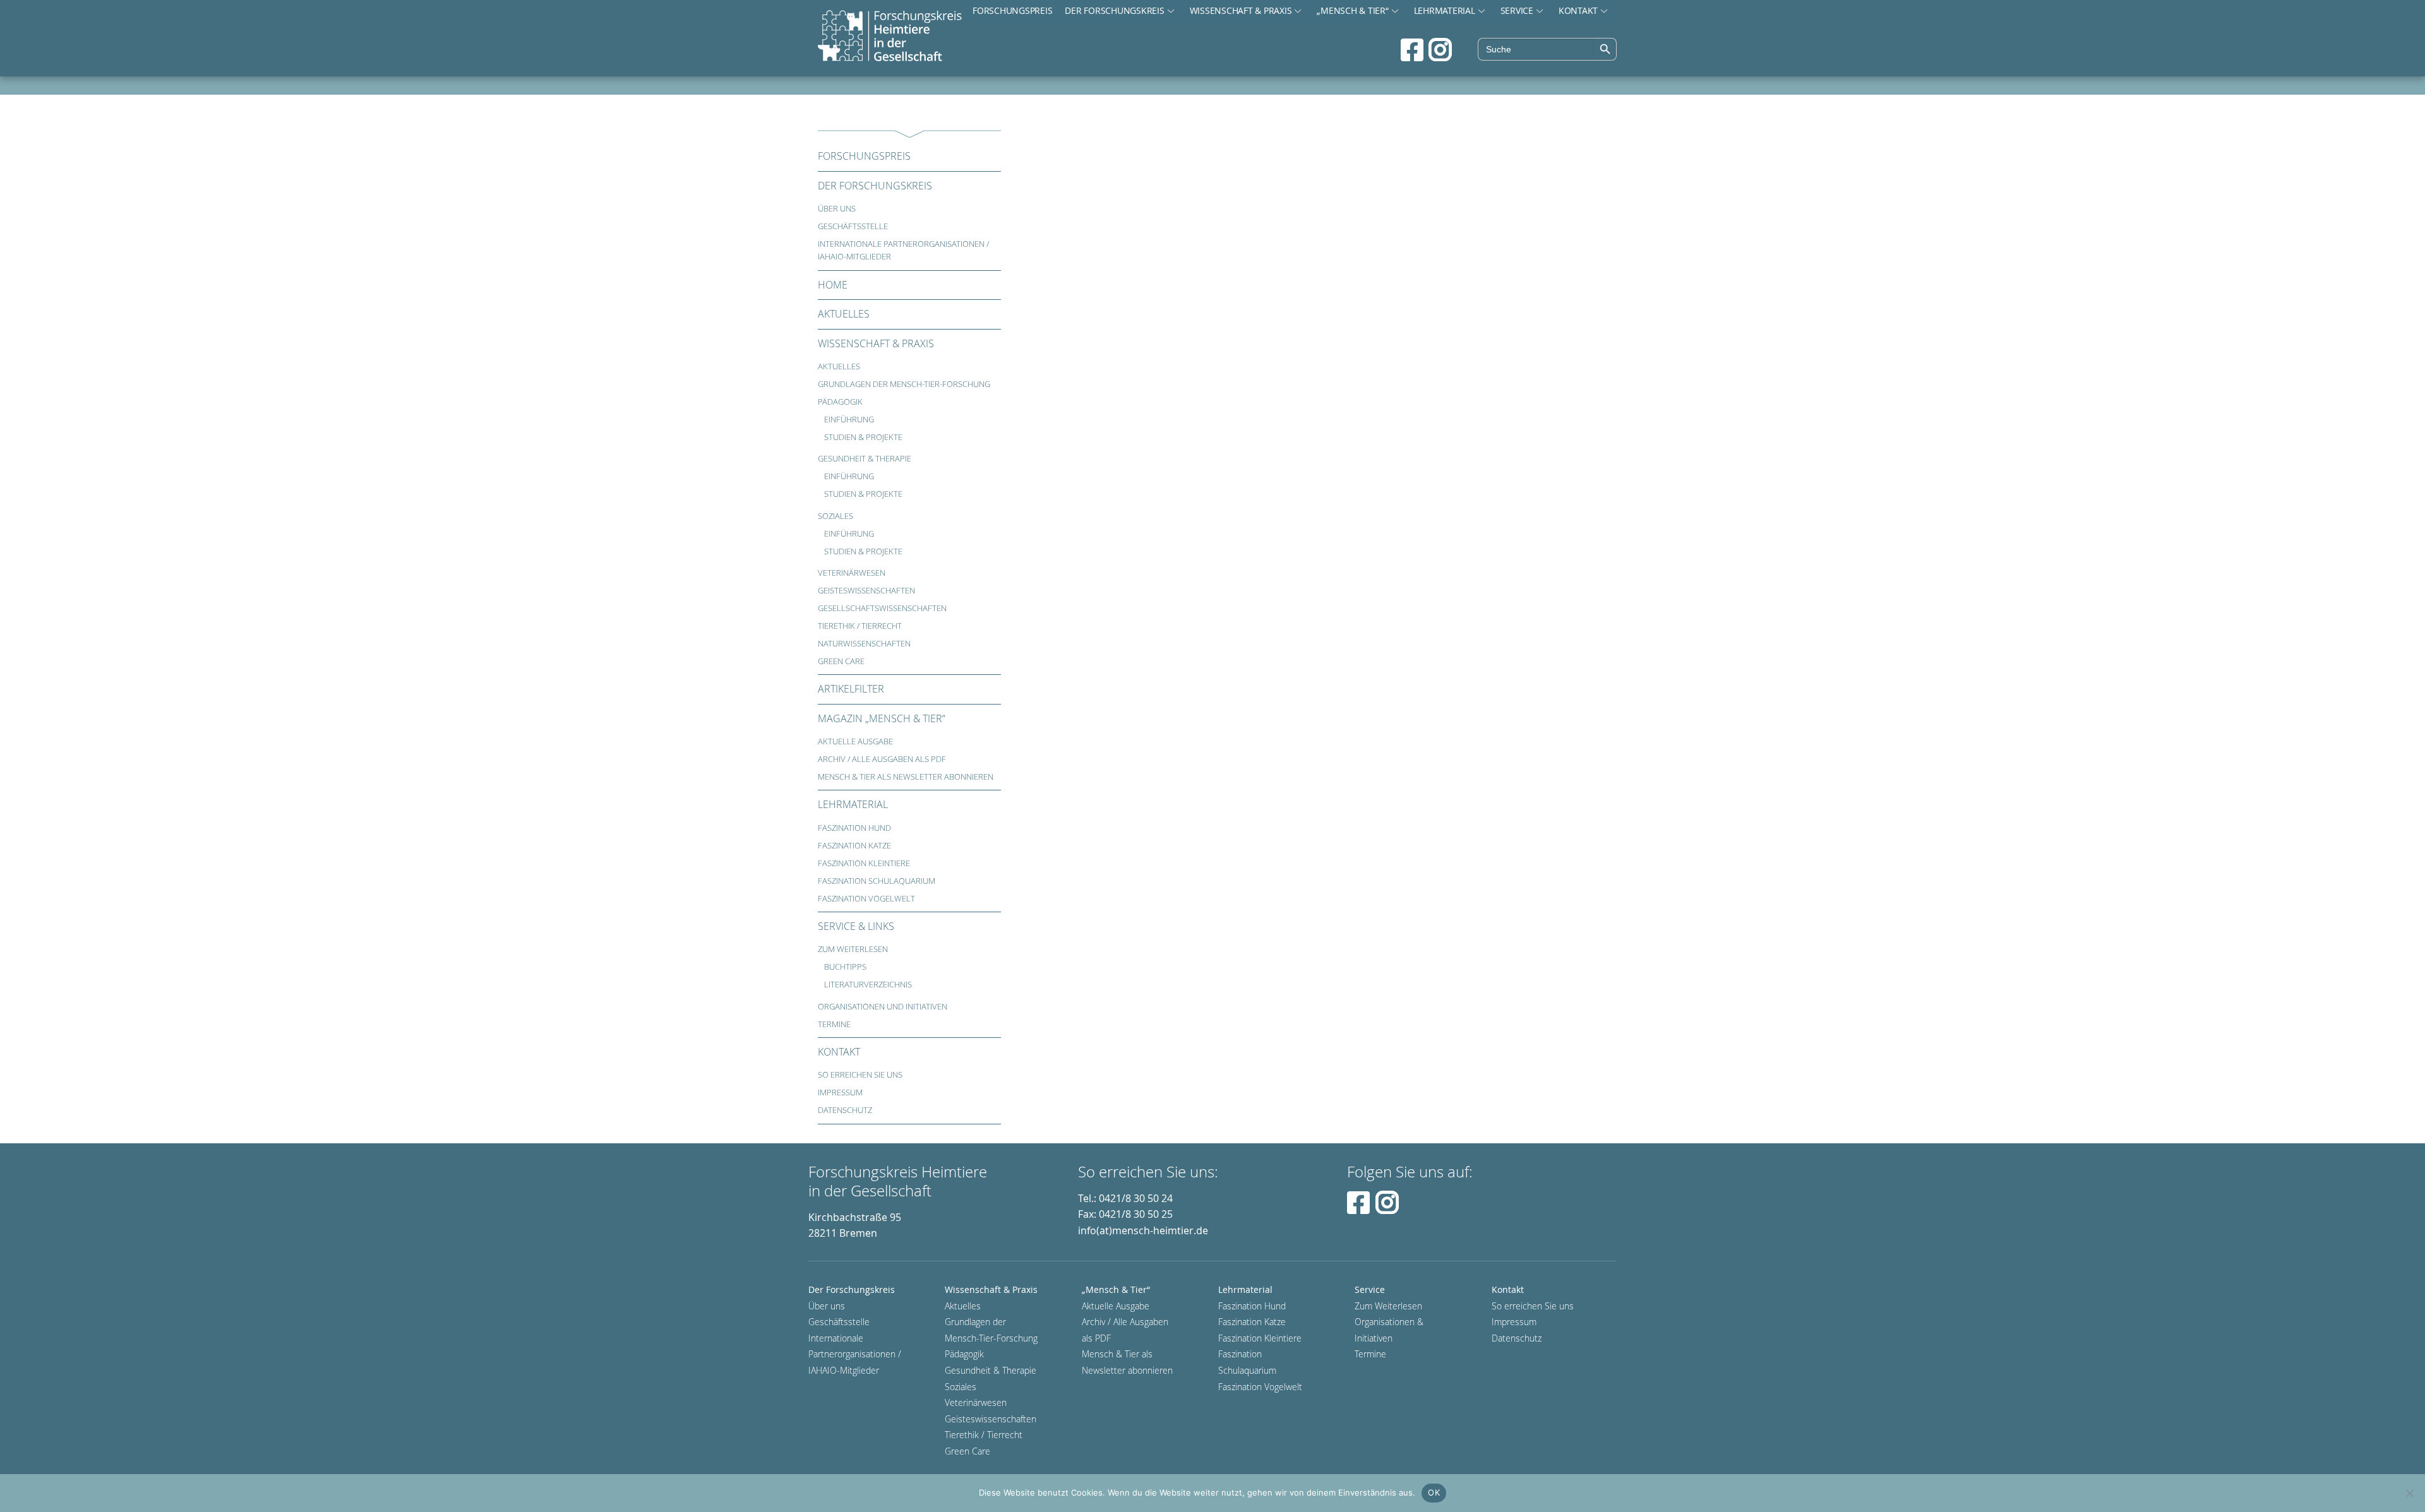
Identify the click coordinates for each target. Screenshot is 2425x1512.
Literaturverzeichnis (868, 985)
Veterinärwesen (852, 573)
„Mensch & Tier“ (1352, 10)
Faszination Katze (854, 846)
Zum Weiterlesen (853, 949)
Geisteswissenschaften (866, 591)
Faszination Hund (854, 828)
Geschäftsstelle (853, 226)
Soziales (835, 516)
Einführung (849, 420)
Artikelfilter (851, 689)
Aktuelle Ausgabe (855, 741)
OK (1434, 1492)
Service (1517, 10)
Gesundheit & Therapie (865, 459)
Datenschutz (845, 1110)
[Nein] (2409, 1493)
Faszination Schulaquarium (877, 881)
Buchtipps (845, 967)
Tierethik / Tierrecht (860, 626)
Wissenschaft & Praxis (1241, 10)
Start (890, 37)
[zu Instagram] (1440, 50)
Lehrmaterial (1445, 10)
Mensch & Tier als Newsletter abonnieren (906, 777)
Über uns (837, 209)
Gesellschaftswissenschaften (882, 608)
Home (833, 285)
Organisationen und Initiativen (883, 1007)
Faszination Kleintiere (864, 863)
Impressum (840, 1092)
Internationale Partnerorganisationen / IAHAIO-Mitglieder (903, 250)
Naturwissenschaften (864, 644)
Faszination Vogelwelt (866, 899)
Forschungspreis (1012, 10)
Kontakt (1578, 10)
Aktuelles (844, 314)
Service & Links (856, 926)
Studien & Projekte (863, 437)
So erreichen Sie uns (860, 1075)
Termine (834, 1024)
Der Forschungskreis (1114, 10)
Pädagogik (840, 402)
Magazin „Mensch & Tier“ (882, 718)
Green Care (841, 661)
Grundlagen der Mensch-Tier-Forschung (904, 384)
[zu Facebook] (1412, 50)
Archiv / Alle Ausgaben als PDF (882, 759)
